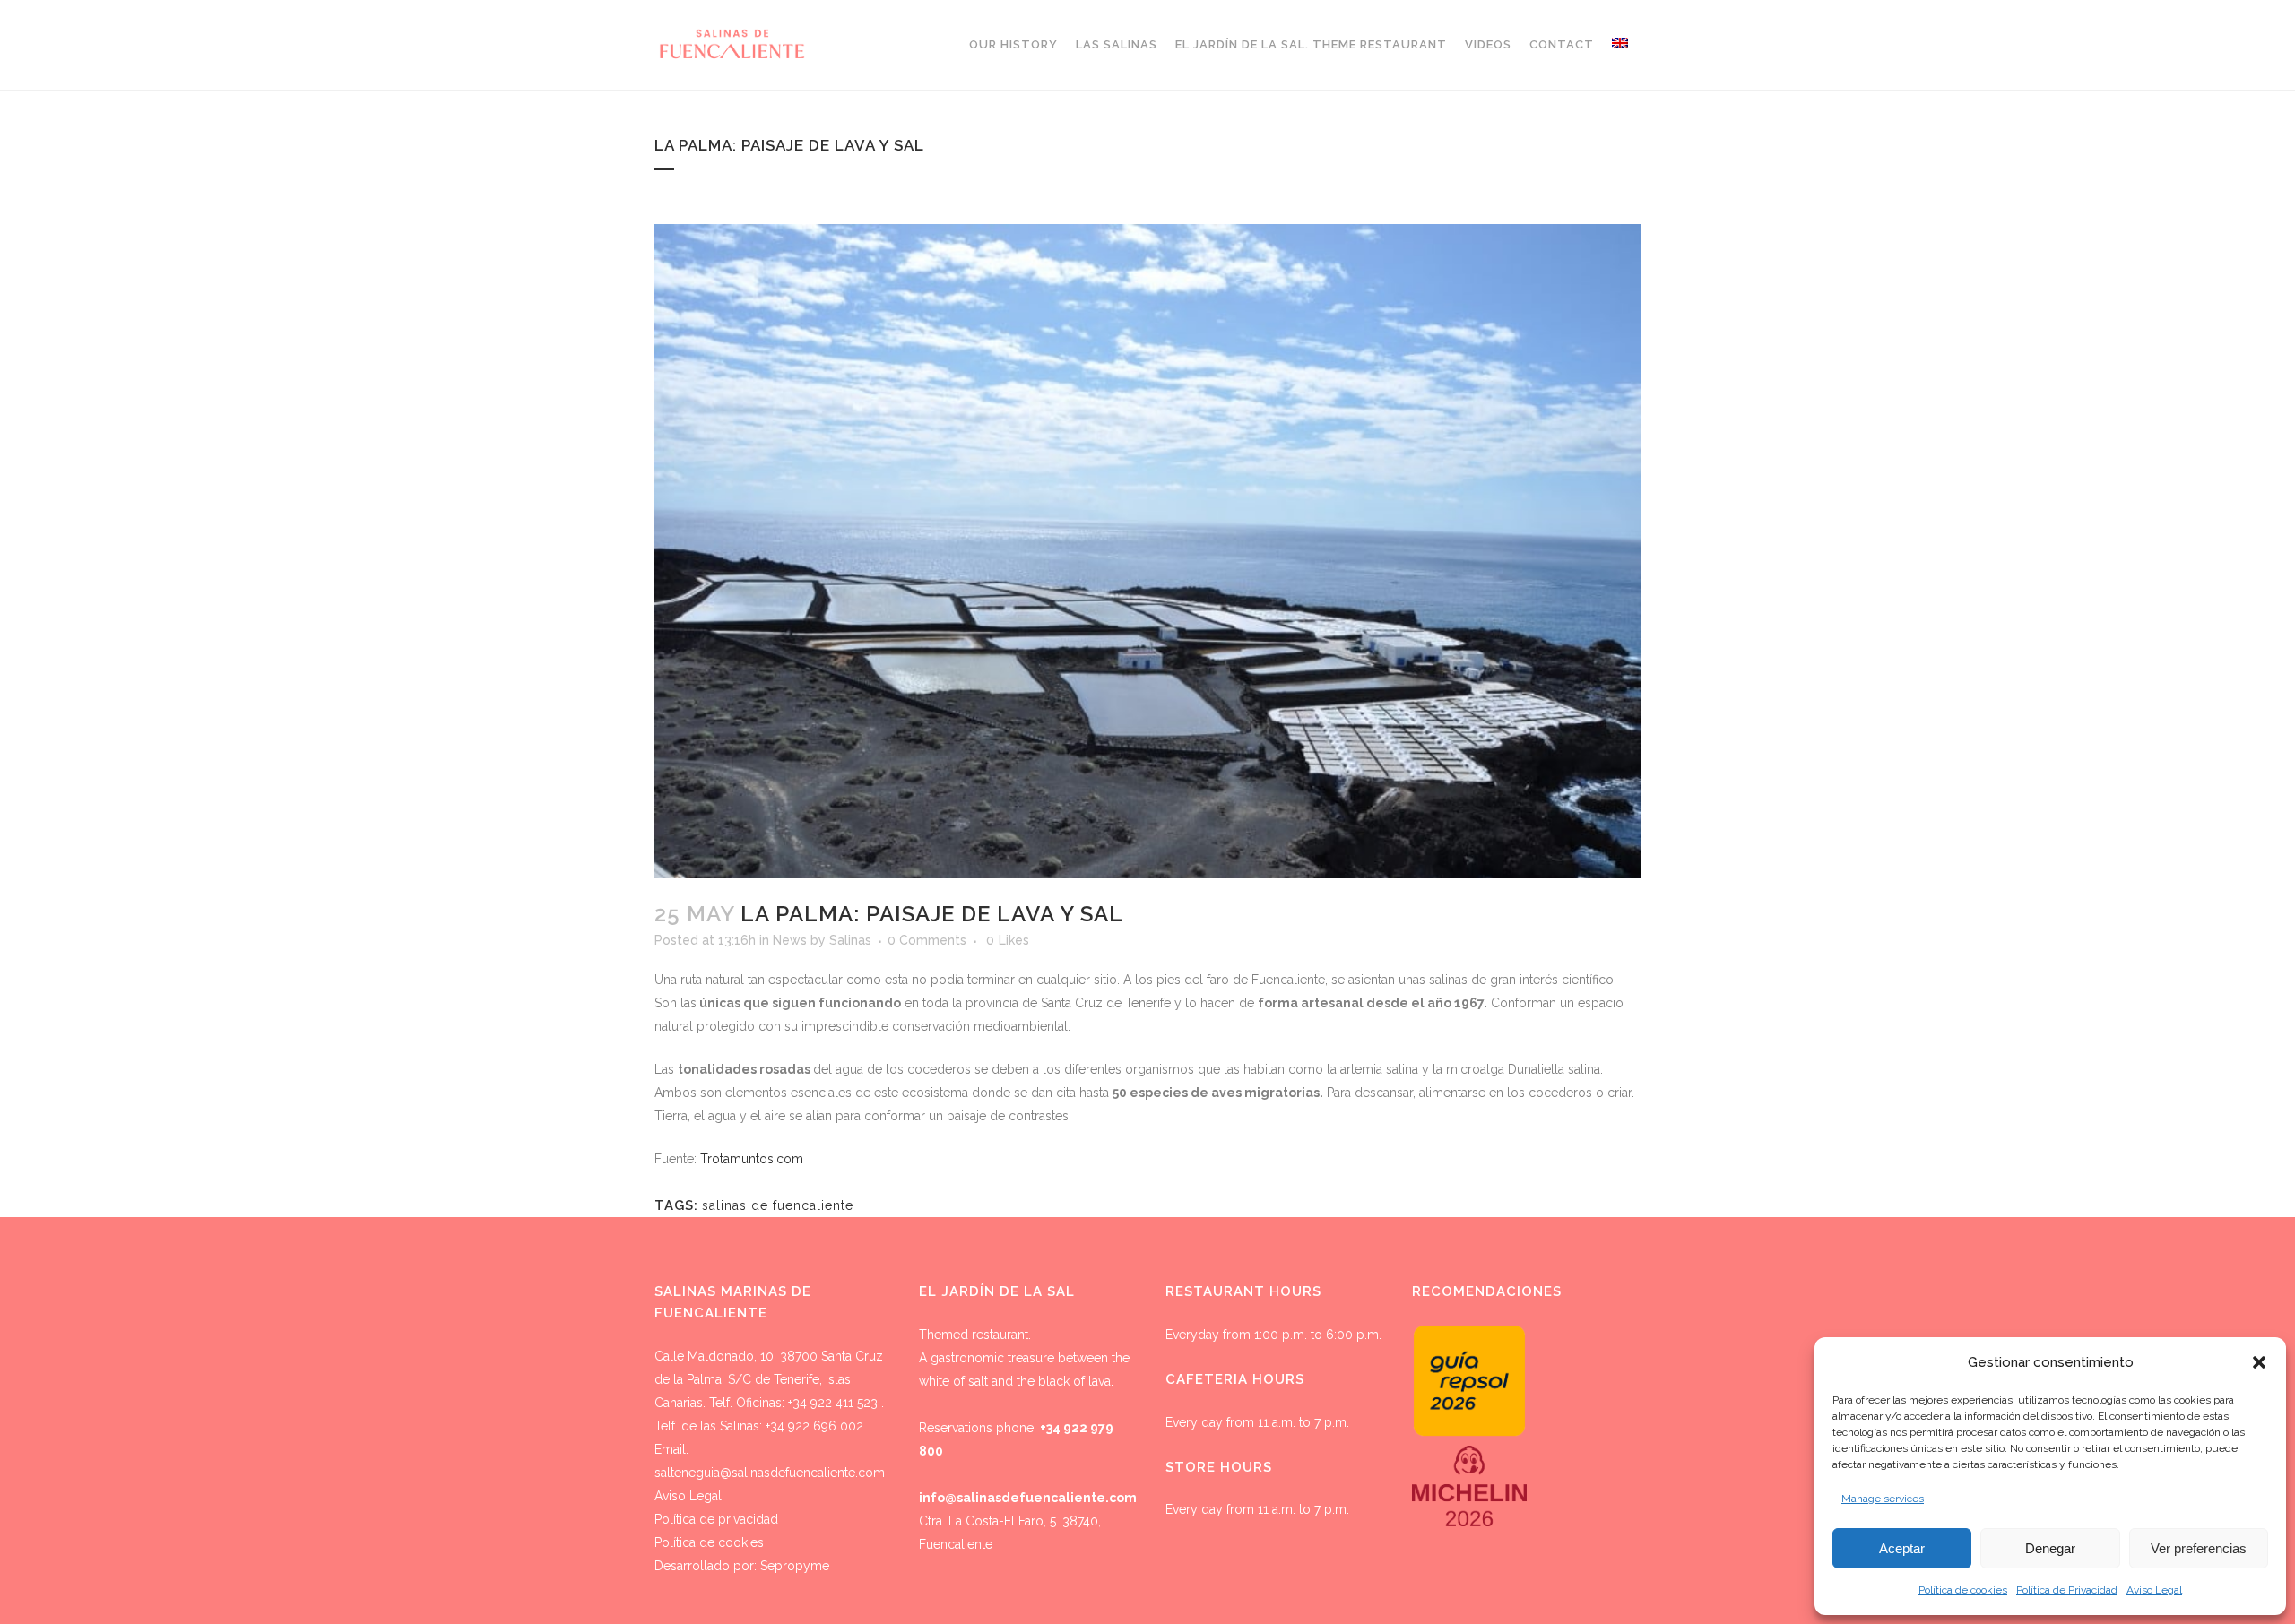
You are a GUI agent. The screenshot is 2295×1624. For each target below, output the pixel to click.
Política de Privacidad (2067, 1590)
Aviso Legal (2154, 1590)
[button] (2259, 1362)
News (790, 940)
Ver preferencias (2199, 1548)
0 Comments (927, 940)
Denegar (2050, 1548)
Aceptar (1902, 1548)
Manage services (1883, 1499)
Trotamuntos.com (752, 1159)
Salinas (850, 940)
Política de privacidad (716, 1519)
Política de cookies (1963, 1590)
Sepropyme (795, 1566)
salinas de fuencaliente (778, 1205)
